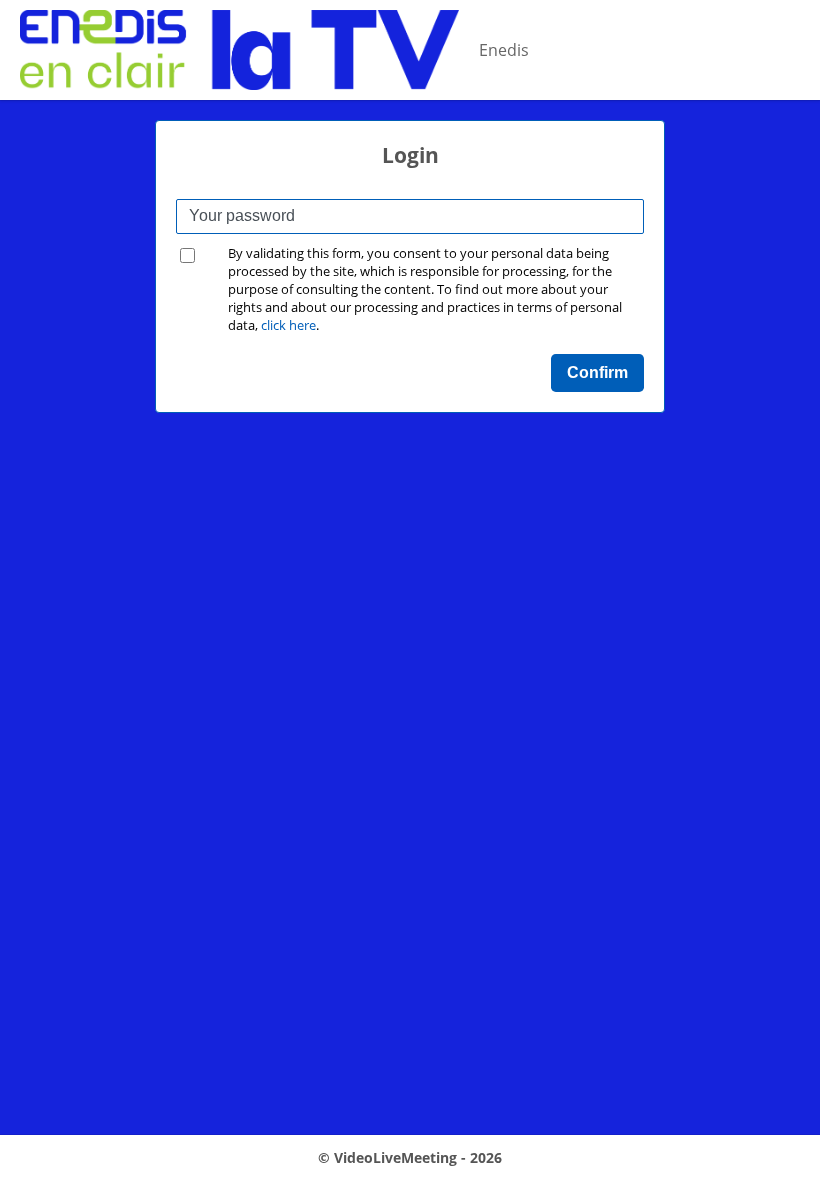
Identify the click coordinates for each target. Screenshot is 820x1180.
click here (288, 325)
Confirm (597, 372)
